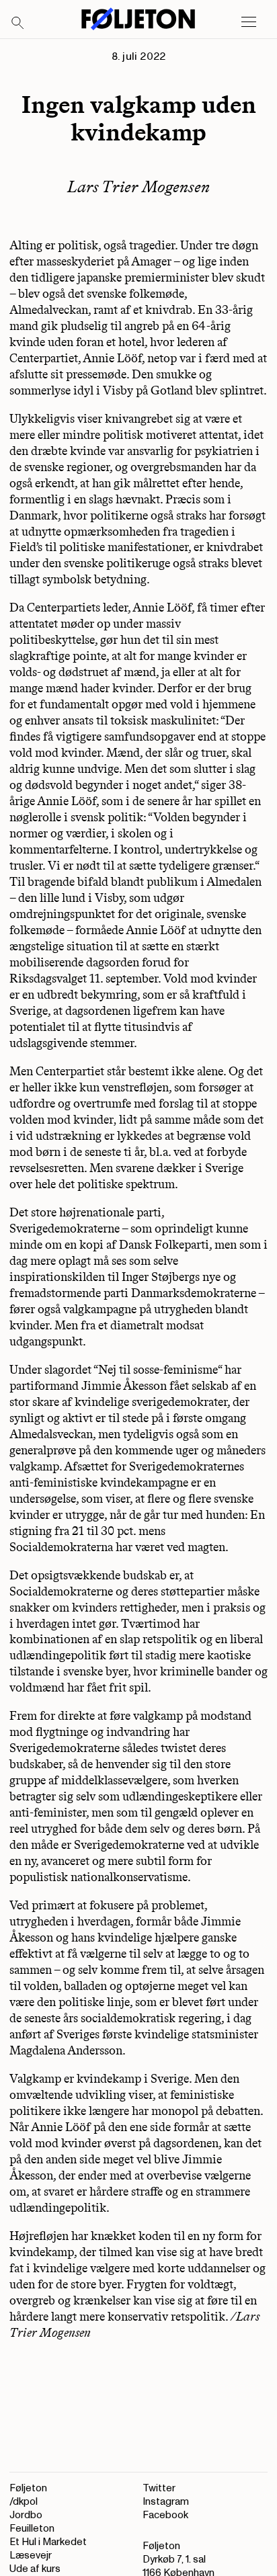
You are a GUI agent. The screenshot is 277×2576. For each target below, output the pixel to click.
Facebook (165, 2515)
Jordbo (26, 2515)
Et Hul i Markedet (48, 2542)
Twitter (159, 2488)
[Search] (18, 24)
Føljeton (28, 2488)
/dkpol (24, 2502)
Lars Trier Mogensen (138, 186)
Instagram (166, 2502)
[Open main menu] (249, 22)
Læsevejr (31, 2556)
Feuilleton (32, 2529)
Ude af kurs (35, 2569)
